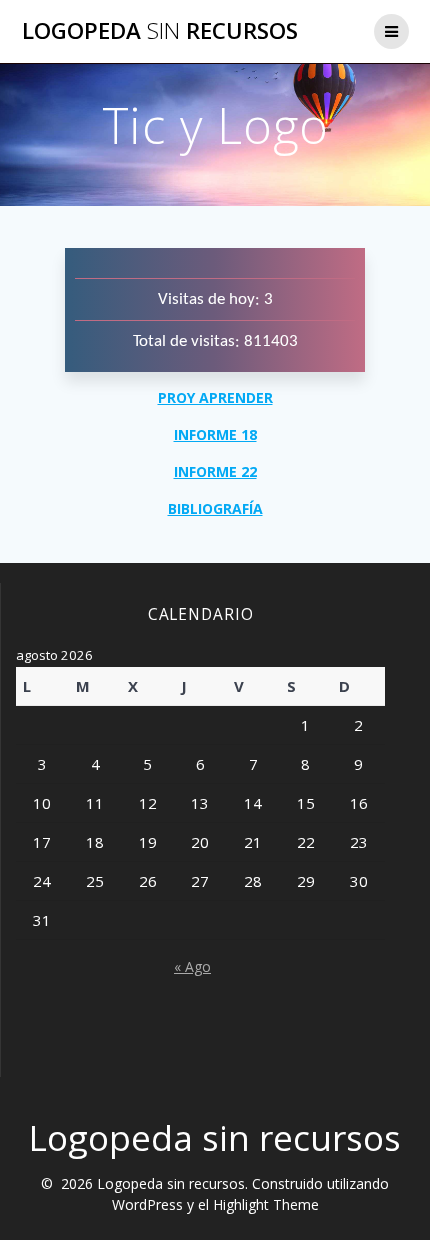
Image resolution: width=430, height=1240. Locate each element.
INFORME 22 (215, 471)
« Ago (192, 966)
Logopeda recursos (160, 31)
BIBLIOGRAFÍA (215, 508)
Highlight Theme (266, 1204)
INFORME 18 (215, 434)
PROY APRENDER (215, 397)
